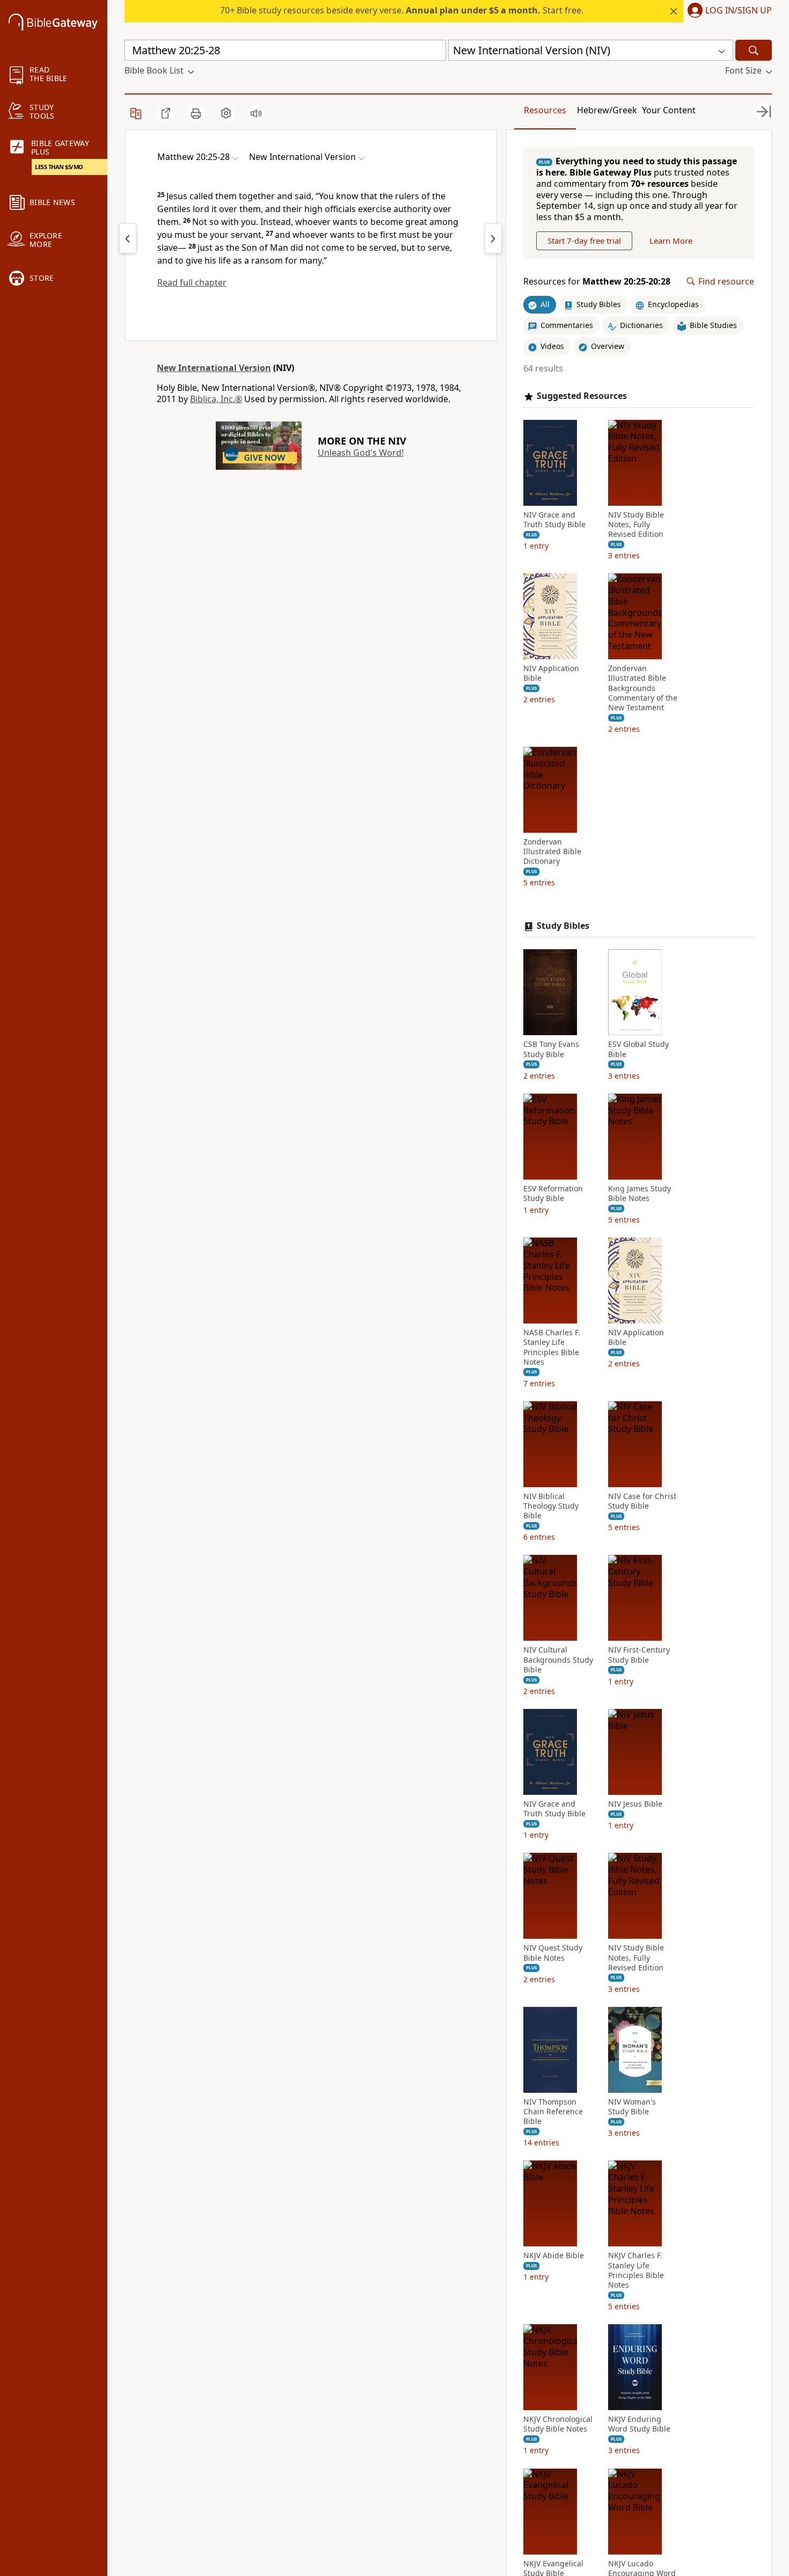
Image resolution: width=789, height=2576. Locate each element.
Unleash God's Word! (361, 453)
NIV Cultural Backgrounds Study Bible (558, 1660)
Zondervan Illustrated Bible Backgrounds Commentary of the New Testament (643, 688)
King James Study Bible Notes (640, 1194)
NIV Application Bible (551, 673)
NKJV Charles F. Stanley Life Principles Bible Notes (636, 2270)
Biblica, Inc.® (216, 399)
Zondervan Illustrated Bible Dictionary (552, 852)
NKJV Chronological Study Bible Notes (558, 2424)
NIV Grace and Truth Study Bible (554, 520)
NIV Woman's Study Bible (632, 2107)
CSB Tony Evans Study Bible (551, 1049)
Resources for (597, 282)
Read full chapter (192, 282)
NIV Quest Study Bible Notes (553, 1953)
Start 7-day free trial (584, 241)
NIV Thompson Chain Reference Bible (553, 2112)
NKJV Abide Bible (554, 2255)
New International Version (214, 368)
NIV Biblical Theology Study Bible (551, 1506)
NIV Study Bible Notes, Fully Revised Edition (636, 525)
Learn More (671, 241)
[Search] (754, 50)
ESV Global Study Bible (638, 1049)
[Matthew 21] (493, 238)
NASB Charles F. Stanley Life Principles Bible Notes (552, 1347)
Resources (545, 110)
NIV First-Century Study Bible (639, 1655)
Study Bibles (563, 926)
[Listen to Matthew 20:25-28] (256, 113)
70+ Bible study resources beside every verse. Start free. (402, 10)
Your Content (669, 110)
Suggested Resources (582, 396)
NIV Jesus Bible (635, 1804)
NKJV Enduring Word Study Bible (639, 2424)
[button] (728, 11)
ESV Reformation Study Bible (553, 1194)
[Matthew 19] (128, 238)
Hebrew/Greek (607, 110)
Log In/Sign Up (739, 11)
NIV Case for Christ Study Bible (642, 1501)
